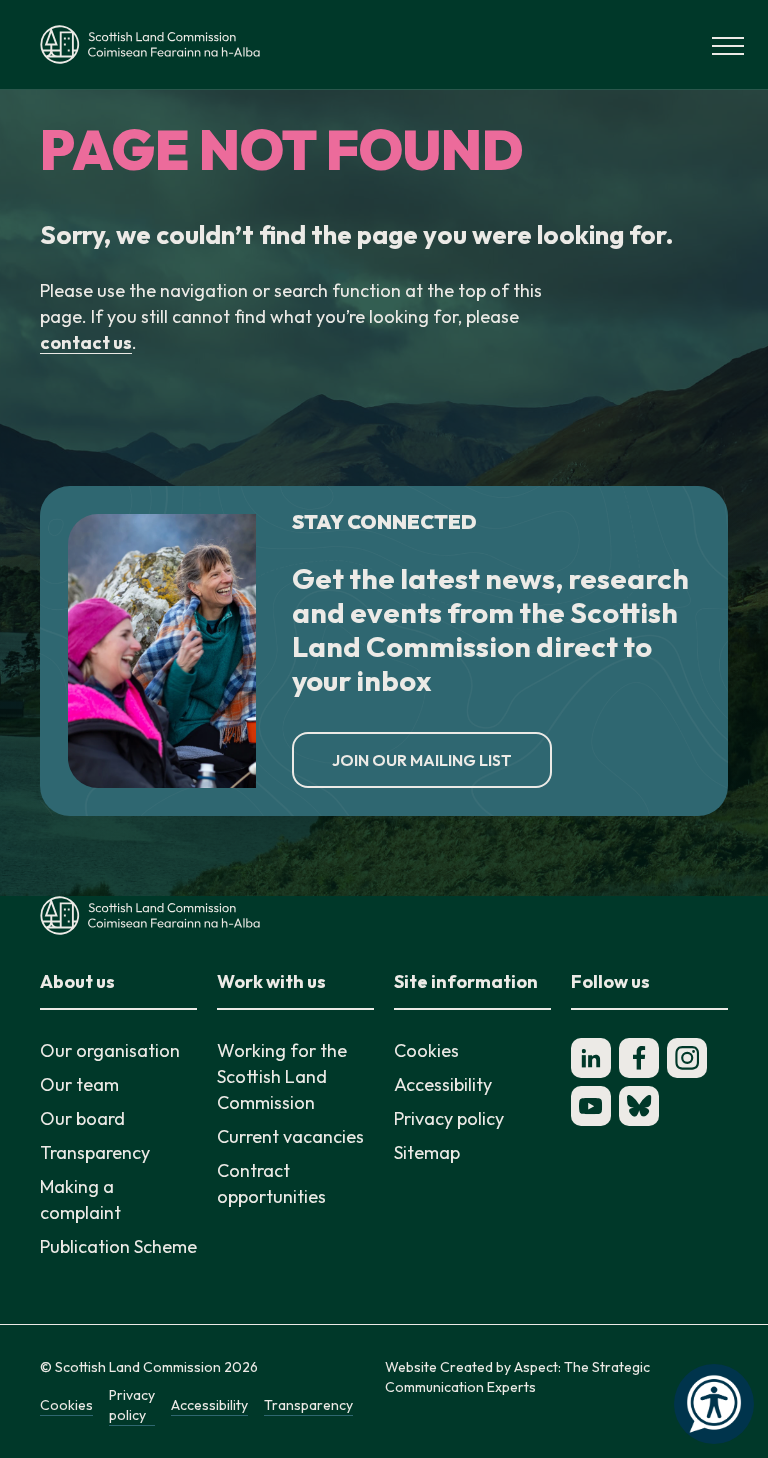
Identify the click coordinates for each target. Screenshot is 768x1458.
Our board (82, 1118)
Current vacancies (290, 1136)
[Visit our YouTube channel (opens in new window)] (591, 1106)
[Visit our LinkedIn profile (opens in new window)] (591, 1058)
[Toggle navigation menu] (728, 44)
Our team (79, 1084)
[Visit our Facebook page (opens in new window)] (639, 1058)
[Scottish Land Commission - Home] (150, 44)
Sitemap (427, 1152)
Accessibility (443, 1084)
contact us (86, 342)
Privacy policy (449, 1118)
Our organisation (110, 1050)
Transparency (95, 1152)
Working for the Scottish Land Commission (282, 1076)
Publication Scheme (118, 1246)
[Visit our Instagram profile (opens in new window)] (687, 1058)
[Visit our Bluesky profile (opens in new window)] (639, 1106)
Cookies (426, 1050)
